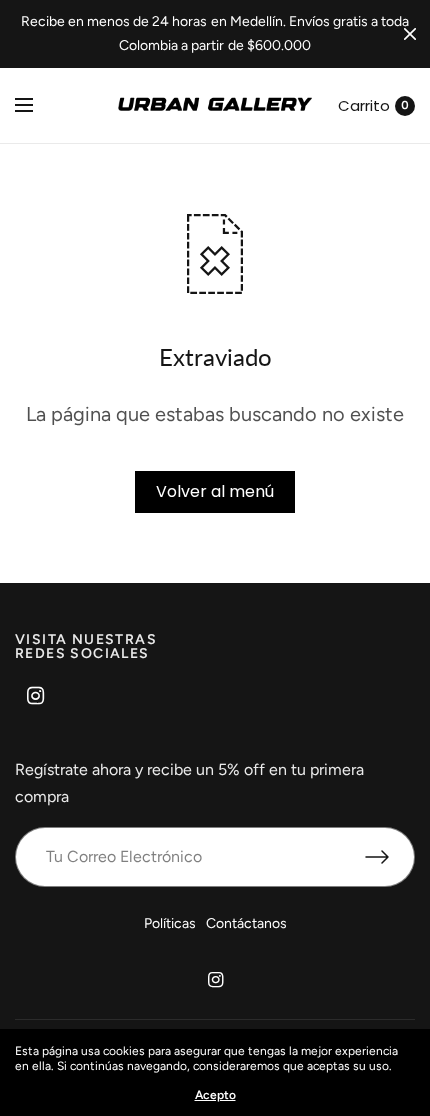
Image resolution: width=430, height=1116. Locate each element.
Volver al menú (215, 491)
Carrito (364, 105)
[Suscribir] (390, 857)
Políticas (170, 923)
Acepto (215, 1095)
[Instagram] (35, 696)
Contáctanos (246, 923)
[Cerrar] (410, 34)
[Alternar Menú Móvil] (37, 106)
